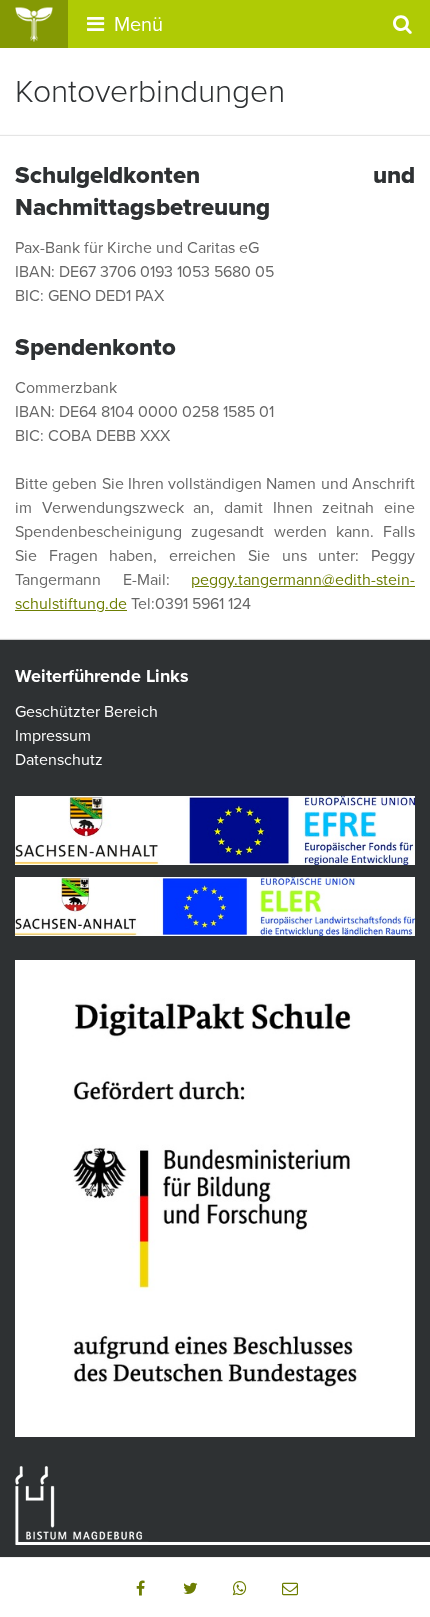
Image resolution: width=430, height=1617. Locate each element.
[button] (140, 1588)
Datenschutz (59, 760)
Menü (136, 25)
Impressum (53, 736)
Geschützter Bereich (86, 712)
